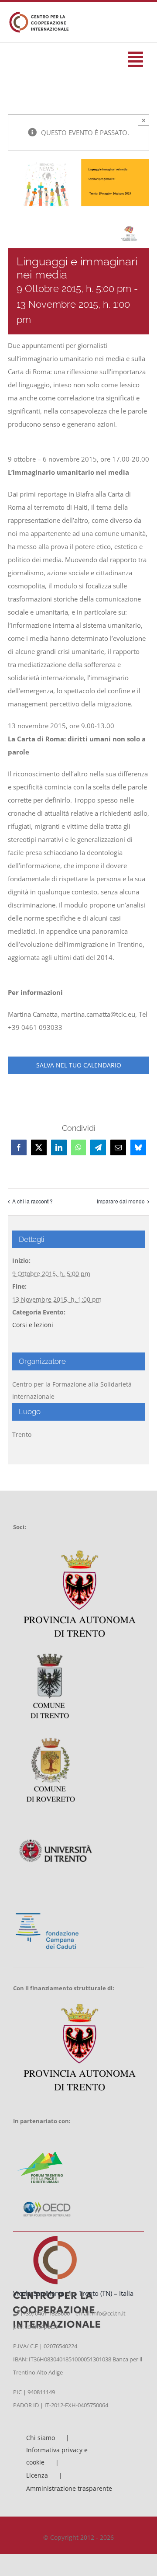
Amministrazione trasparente (69, 2488)
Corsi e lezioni (33, 1325)
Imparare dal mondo (121, 1201)
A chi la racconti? (32, 1201)
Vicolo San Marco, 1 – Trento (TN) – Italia (73, 2293)
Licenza (37, 2475)
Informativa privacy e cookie (57, 2456)
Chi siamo (41, 2438)
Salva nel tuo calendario (79, 1065)
